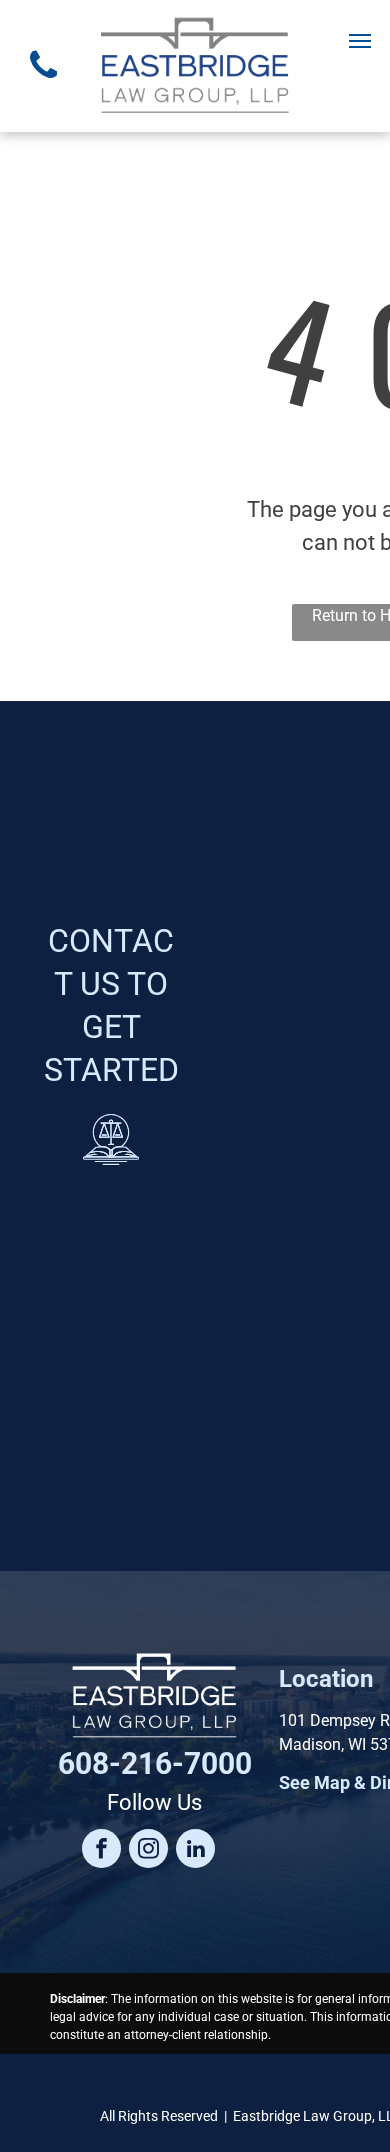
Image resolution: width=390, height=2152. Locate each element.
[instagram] (148, 1851)
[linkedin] (195, 1851)
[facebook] (101, 1851)
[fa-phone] (43, 83)
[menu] (360, 41)
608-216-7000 (155, 1763)
